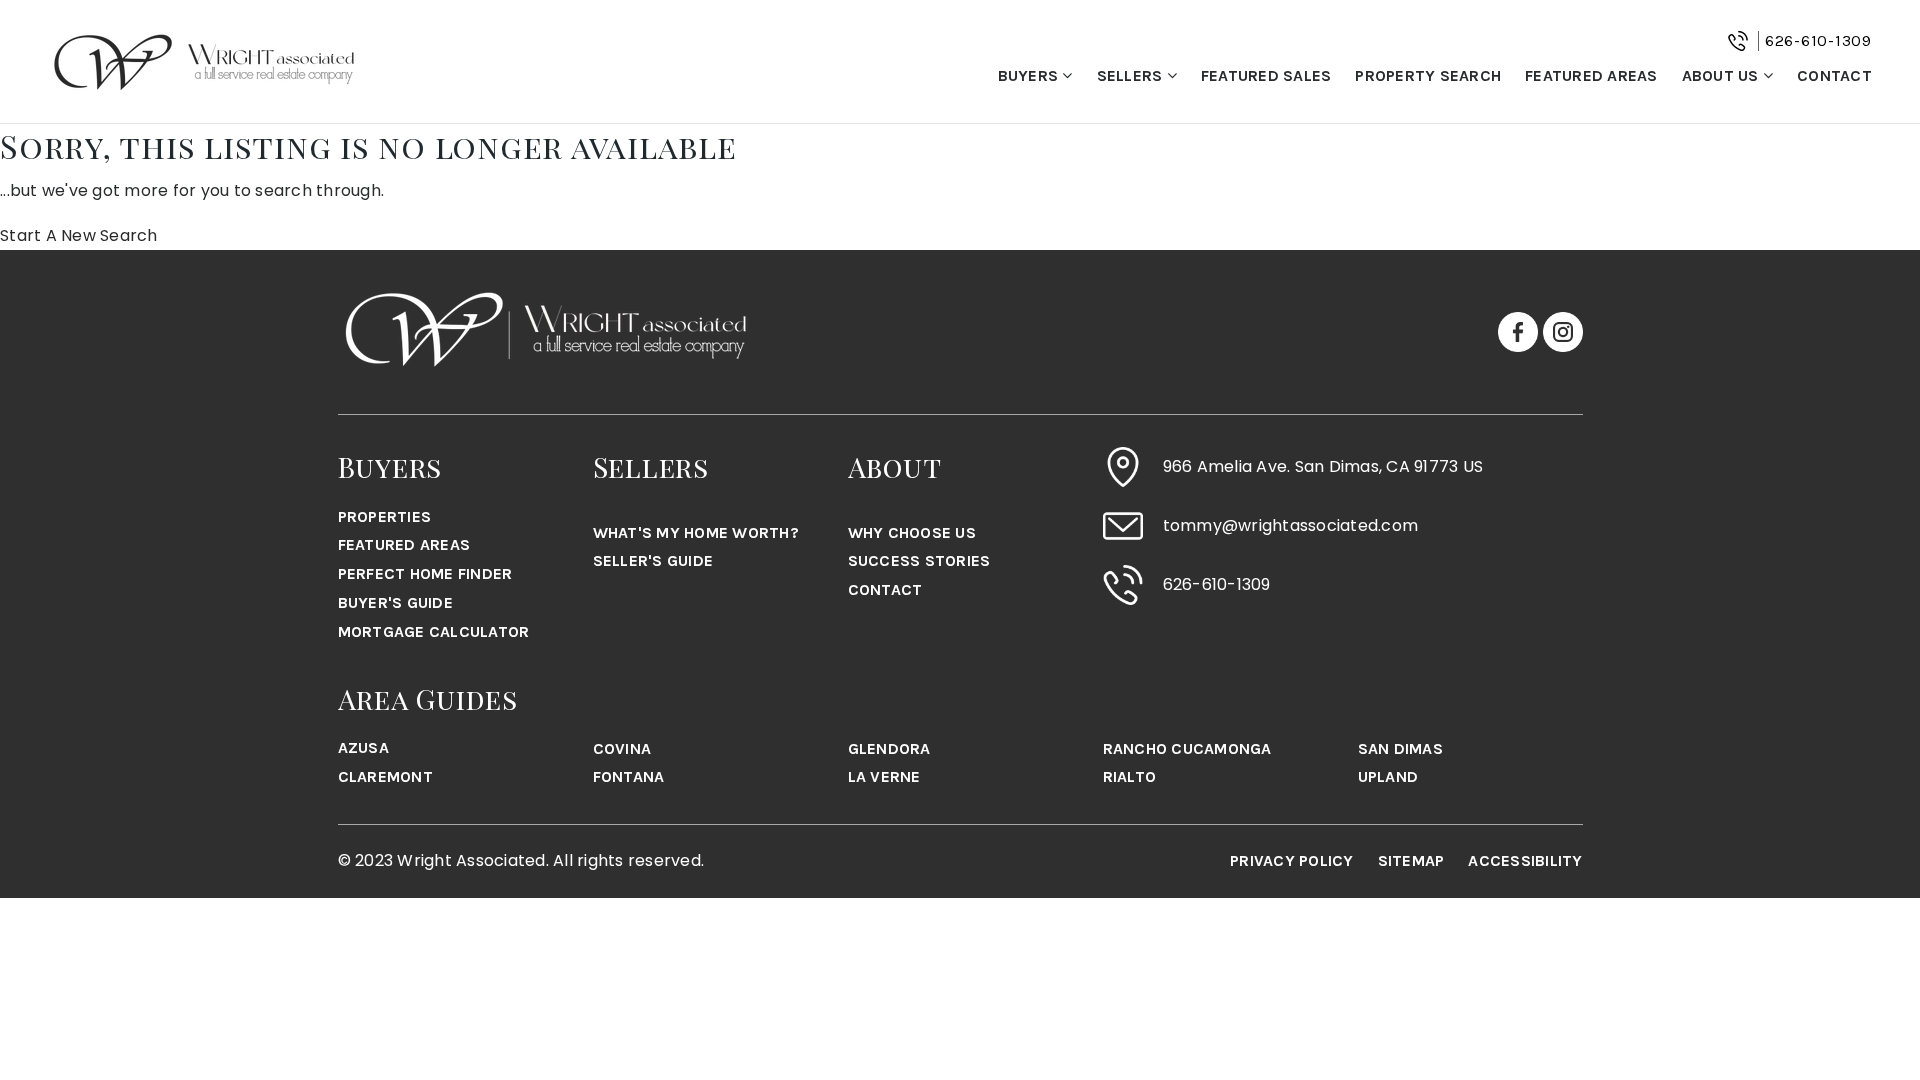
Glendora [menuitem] (889, 748)
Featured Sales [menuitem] (1266, 75)
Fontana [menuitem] (629, 776)
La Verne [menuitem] (884, 776)
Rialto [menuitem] (1130, 776)
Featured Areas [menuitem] (1591, 75)
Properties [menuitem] (385, 516)
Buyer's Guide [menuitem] (395, 602)
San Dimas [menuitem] (1400, 748)
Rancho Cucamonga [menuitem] (1187, 748)
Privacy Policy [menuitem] (1292, 860)
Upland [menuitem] (1388, 776)
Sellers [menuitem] (1132, 75)
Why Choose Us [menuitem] (912, 532)
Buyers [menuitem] (1030, 75)
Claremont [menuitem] (385, 776)
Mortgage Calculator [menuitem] (434, 631)
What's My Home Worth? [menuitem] (696, 532)
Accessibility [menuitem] (1525, 860)
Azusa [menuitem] (363, 747)
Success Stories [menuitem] (919, 560)
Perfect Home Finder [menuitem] (425, 573)
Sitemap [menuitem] (1411, 860)
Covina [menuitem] (622, 748)
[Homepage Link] (205, 60)
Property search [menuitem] (1428, 75)
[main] (960, 187)
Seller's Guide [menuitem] (653, 560)
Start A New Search (79, 235)
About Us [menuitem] (1722, 75)
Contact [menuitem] (1834, 75)
